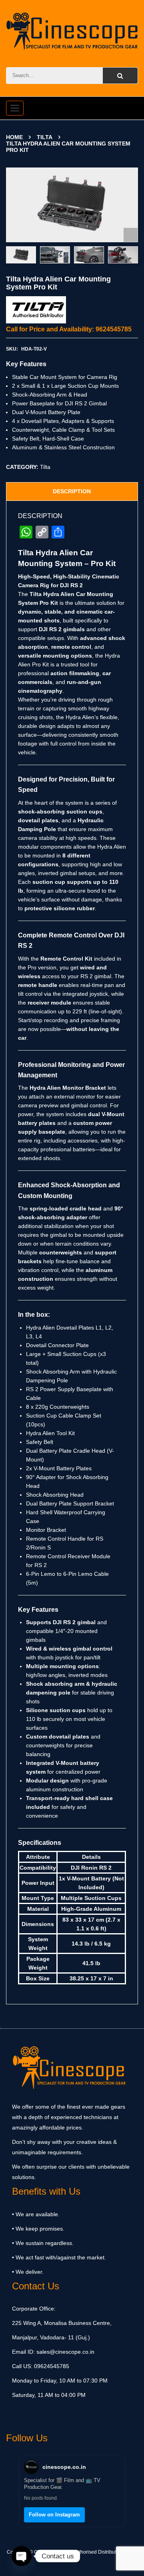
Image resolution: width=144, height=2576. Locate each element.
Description (72, 491)
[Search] (120, 76)
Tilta (45, 137)
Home (14, 137)
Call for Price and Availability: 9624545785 (69, 329)
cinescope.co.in (64, 2467)
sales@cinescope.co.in (65, 2352)
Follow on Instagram (54, 2515)
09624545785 (51, 2366)
